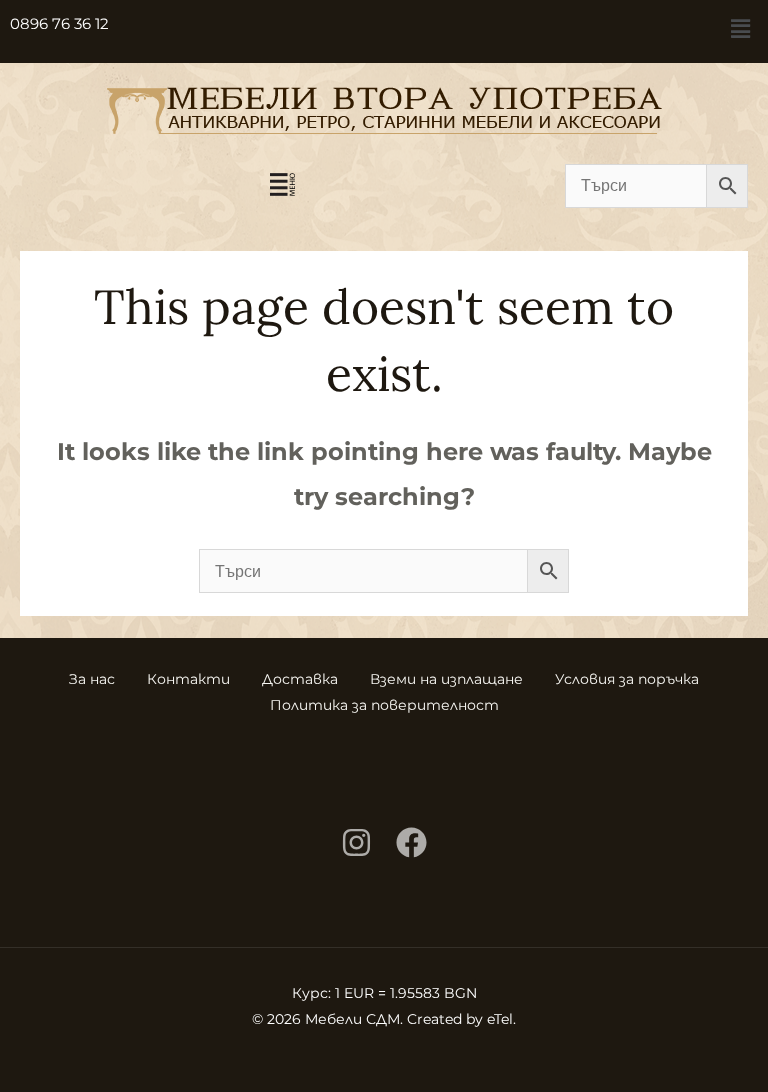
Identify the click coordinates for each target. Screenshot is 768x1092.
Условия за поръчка (627, 679)
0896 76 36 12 (59, 23)
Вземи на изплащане (446, 679)
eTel (500, 1019)
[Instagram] (356, 842)
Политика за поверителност (384, 705)
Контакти (188, 679)
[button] (741, 29)
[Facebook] (411, 842)
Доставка (300, 679)
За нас (92, 679)
